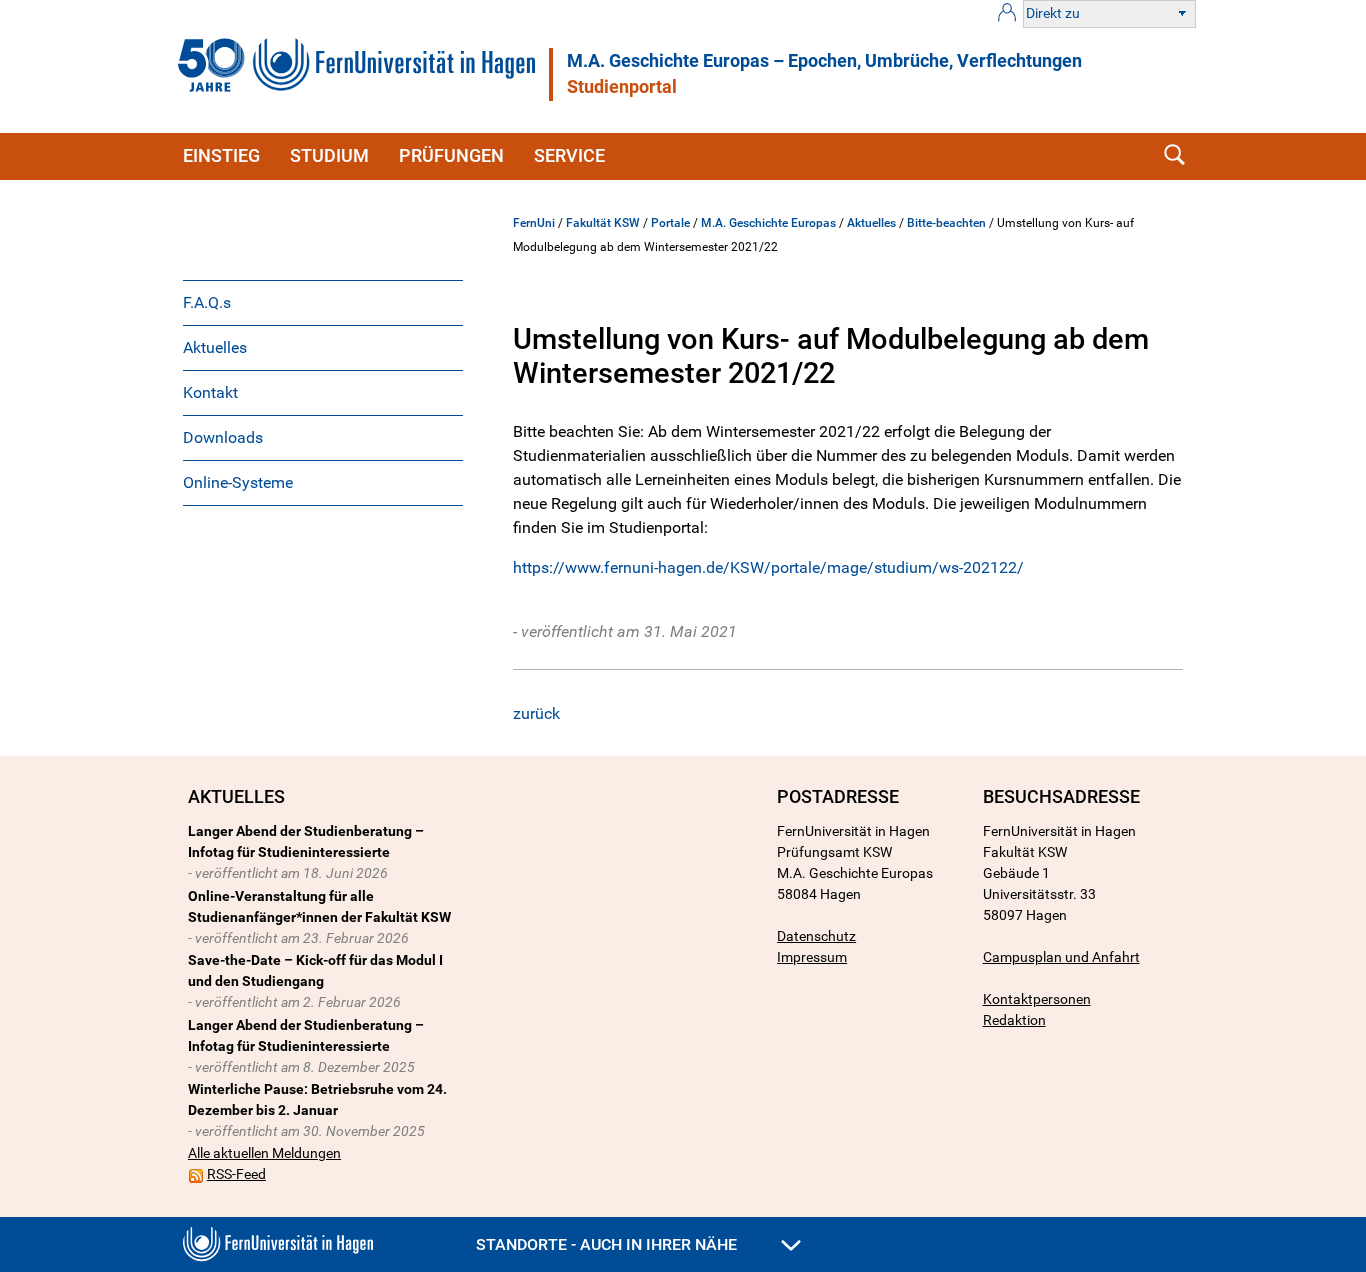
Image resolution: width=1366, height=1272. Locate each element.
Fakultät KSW (603, 223)
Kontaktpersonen (1037, 999)
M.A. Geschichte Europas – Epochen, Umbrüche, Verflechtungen (824, 61)
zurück (536, 713)
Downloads (223, 437)
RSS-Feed (236, 1174)
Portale (670, 223)
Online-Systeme (238, 482)
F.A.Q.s (207, 302)
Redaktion (1014, 1020)
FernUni (534, 223)
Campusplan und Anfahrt (1061, 957)
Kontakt (210, 392)
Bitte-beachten (946, 223)
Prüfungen (451, 155)
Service (569, 155)
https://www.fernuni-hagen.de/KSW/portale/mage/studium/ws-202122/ (768, 567)
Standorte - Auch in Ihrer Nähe (608, 1244)
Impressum (812, 957)
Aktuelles (215, 347)
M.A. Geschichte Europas (768, 223)
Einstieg (221, 155)
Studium (329, 155)
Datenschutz (816, 936)
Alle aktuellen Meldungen (264, 1153)
